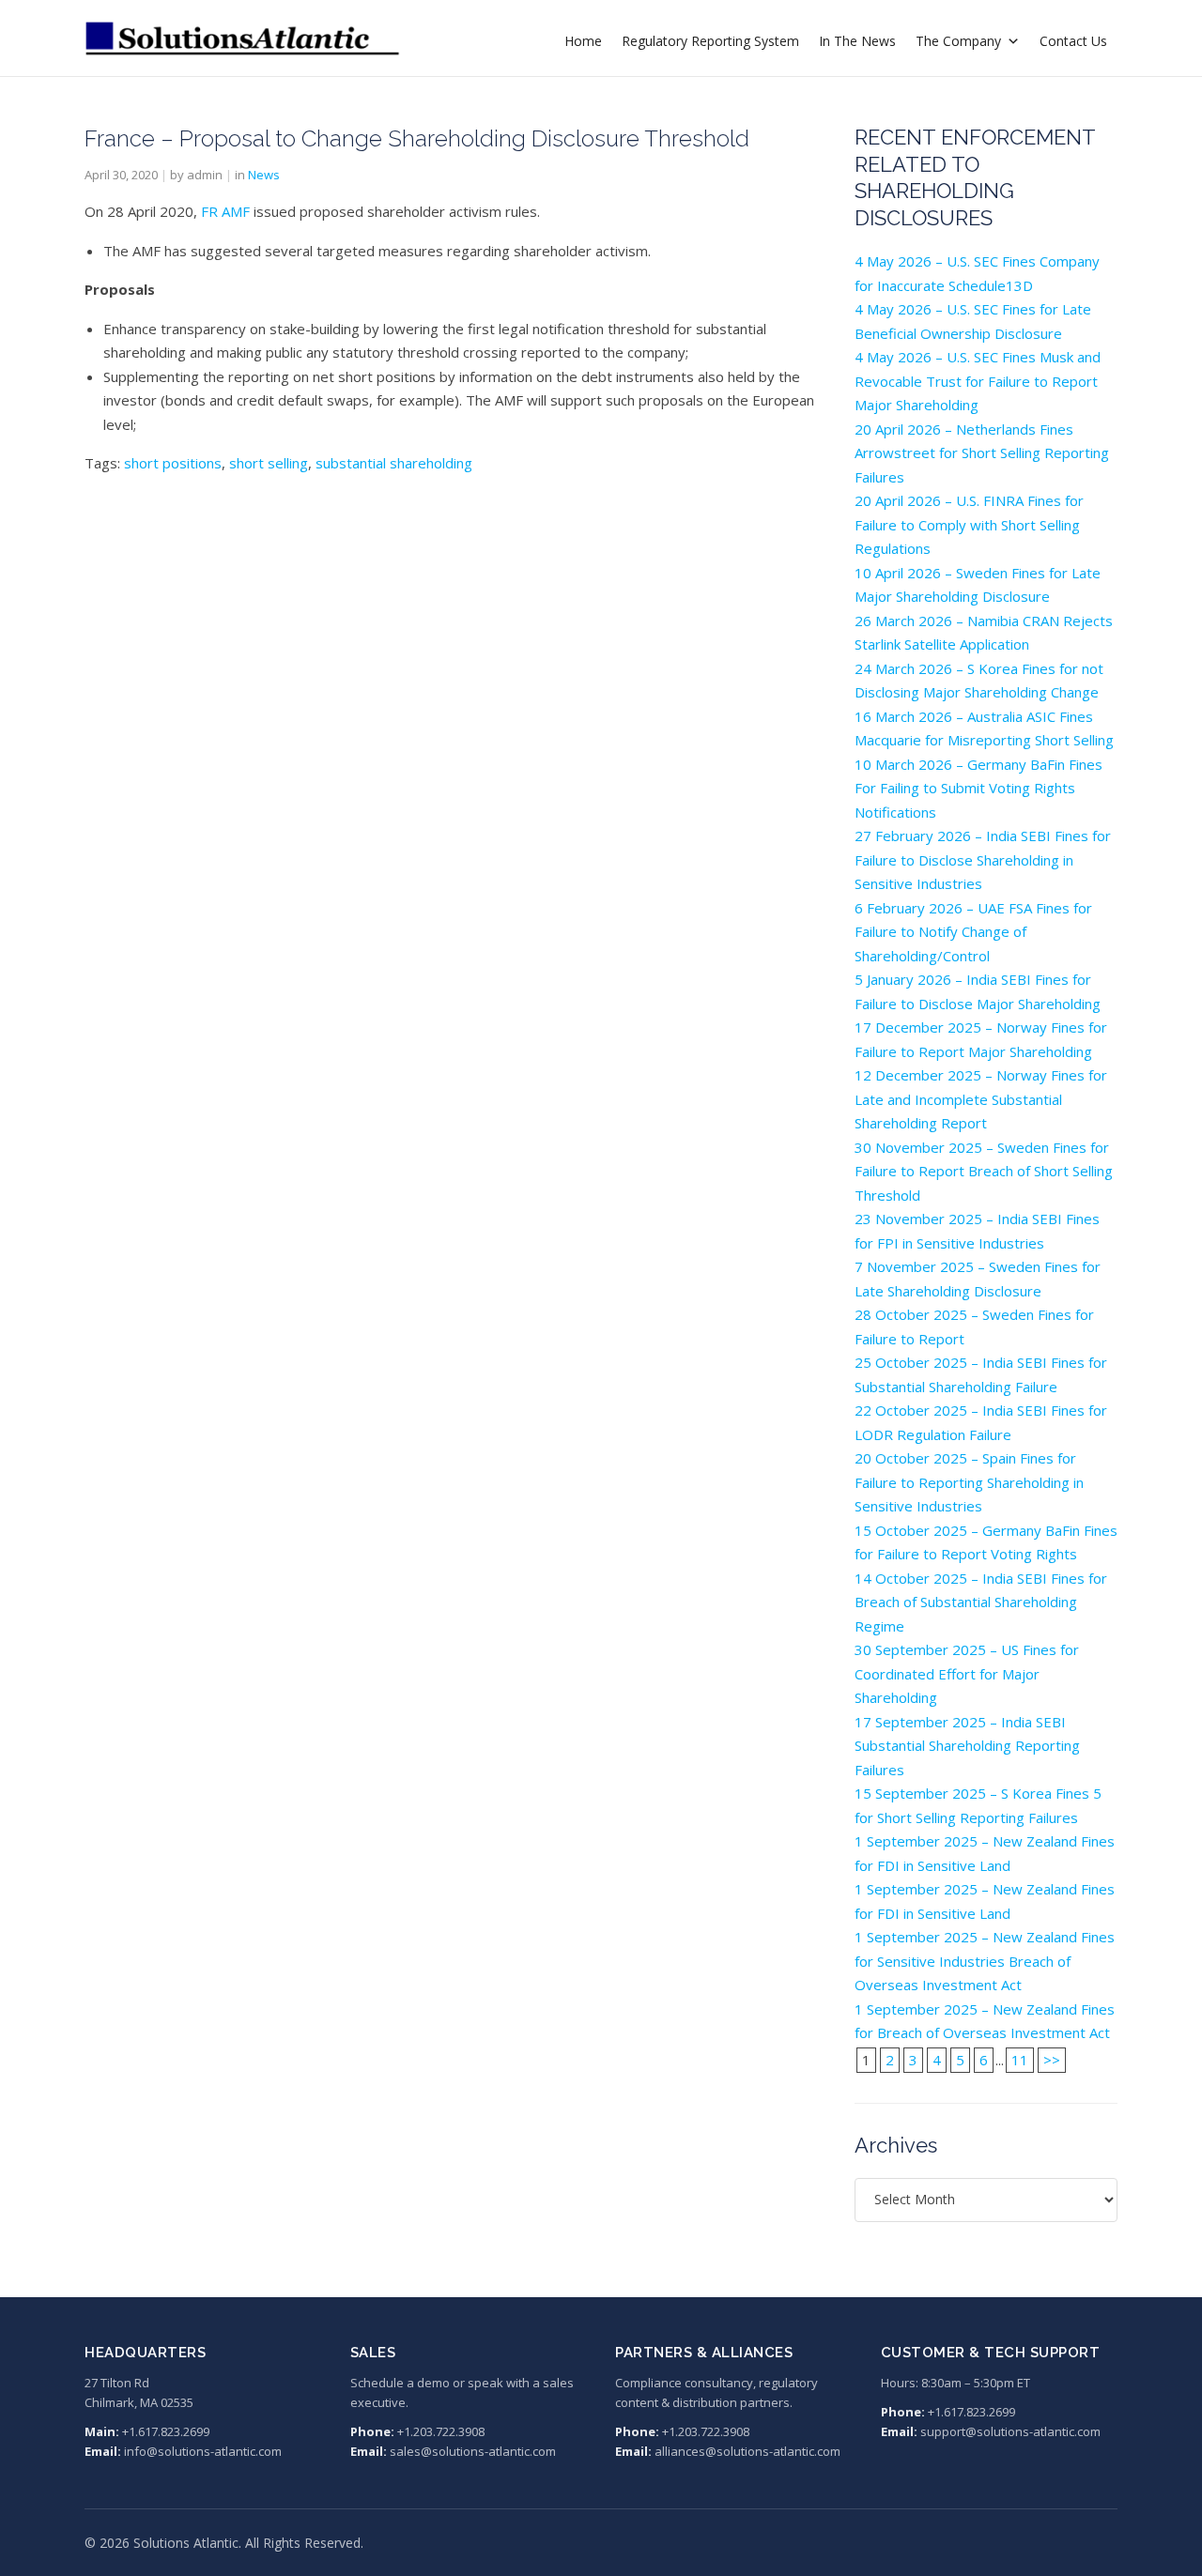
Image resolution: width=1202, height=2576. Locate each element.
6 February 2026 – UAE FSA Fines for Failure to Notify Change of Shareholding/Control (973, 932)
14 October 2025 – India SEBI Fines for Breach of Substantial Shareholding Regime (981, 1602)
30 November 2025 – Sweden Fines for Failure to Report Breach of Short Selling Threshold (984, 1171)
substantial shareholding (394, 463)
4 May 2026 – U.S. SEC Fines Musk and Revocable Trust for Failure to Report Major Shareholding (978, 381)
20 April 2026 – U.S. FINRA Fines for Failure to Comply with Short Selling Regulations (969, 524)
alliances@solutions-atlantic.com (747, 2451)
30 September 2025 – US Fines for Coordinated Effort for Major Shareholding (967, 1673)
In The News (857, 41)
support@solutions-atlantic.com (1010, 2431)
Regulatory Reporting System (710, 41)
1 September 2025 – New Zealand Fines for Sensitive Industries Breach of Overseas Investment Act (985, 1961)
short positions (173, 463)
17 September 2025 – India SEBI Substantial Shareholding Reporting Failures (967, 1746)
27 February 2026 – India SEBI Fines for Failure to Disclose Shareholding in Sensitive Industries (983, 859)
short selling (269, 463)
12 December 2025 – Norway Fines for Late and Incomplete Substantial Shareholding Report (981, 1099)
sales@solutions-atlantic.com (473, 2451)
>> (1052, 2060)
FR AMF (225, 211)
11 (1020, 2060)
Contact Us (1073, 41)
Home (583, 41)
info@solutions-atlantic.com (203, 2451)
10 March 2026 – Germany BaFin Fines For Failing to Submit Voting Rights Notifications (979, 788)
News (264, 175)
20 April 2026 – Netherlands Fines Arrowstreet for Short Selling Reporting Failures (982, 453)
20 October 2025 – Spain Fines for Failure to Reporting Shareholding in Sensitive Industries (969, 1482)
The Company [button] (958, 41)
